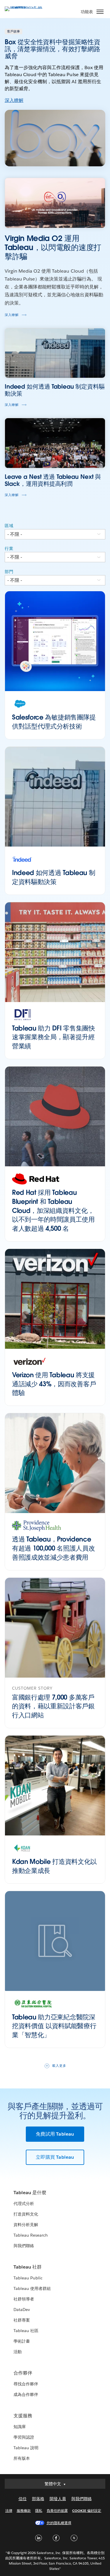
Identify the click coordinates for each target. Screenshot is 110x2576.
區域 (9, 526)
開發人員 (58, 2499)
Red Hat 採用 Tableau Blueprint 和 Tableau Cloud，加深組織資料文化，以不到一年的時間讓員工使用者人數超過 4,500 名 (53, 1210)
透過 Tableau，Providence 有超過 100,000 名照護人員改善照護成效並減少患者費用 (53, 1548)
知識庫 (20, 2427)
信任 (23, 2499)
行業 (9, 548)
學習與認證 (24, 2437)
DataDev (22, 2310)
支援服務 (23, 2416)
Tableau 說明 (26, 2448)
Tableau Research (31, 2235)
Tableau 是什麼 (30, 2193)
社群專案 (22, 2320)
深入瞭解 (14, 100)
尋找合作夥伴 (26, 2384)
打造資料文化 (26, 2214)
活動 (18, 2352)
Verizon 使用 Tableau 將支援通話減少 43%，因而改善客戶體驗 (54, 1384)
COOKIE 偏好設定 (87, 2511)
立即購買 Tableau (55, 2157)
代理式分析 (24, 2204)
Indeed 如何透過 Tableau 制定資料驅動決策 (54, 877)
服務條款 (24, 2511)
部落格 (38, 2499)
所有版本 (22, 2458)
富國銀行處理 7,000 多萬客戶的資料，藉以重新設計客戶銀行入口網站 (53, 1706)
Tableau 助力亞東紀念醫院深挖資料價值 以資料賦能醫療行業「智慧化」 (54, 2026)
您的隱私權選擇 (59, 2523)
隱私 (39, 2511)
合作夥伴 (23, 2373)
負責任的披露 (57, 2511)
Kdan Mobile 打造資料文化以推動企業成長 (54, 1866)
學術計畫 (22, 2341)
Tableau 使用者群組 (32, 2288)
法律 (9, 2511)
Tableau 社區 (26, 2331)
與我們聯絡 (24, 2246)
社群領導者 (24, 2299)
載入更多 (59, 2066)
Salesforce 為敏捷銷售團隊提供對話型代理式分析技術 (54, 722)
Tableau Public (28, 2278)
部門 (9, 572)
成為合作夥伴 (26, 2394)
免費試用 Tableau (55, 2134)
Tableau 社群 (28, 2267)
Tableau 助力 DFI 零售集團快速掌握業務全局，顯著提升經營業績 (54, 1037)
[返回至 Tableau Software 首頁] (25, 6)
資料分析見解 (26, 2225)
